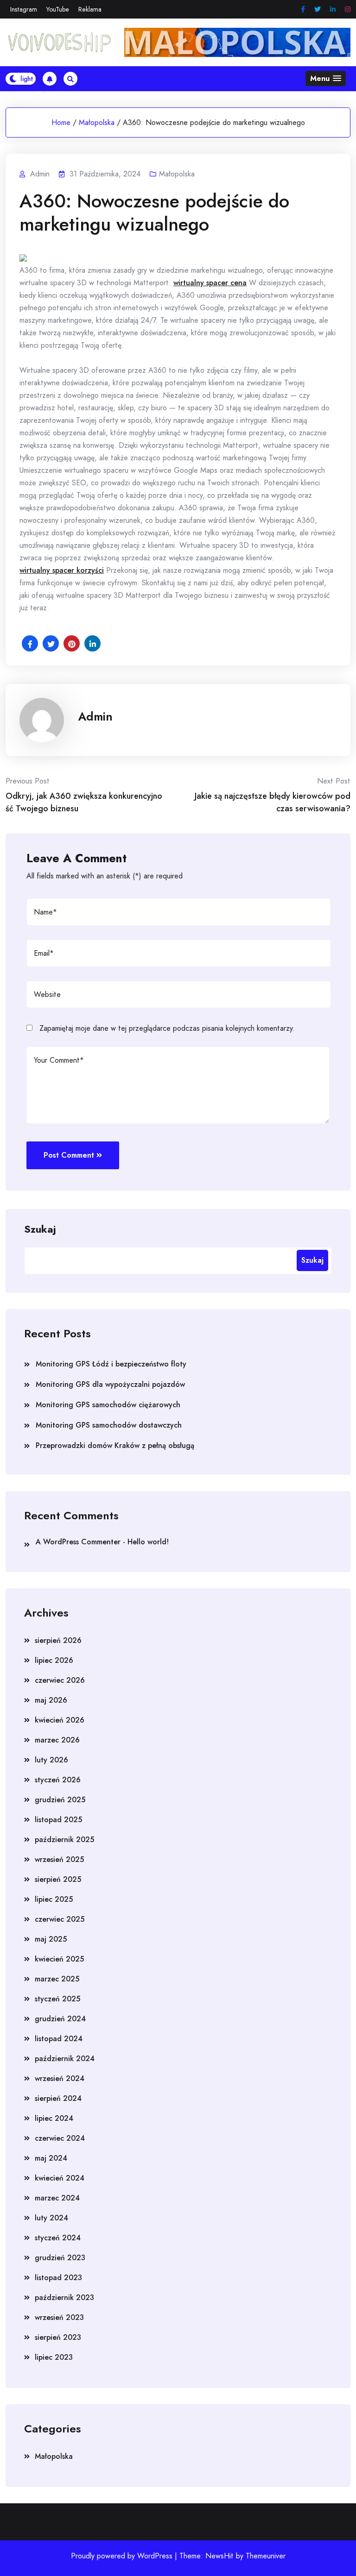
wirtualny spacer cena (210, 283)
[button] (326, 78)
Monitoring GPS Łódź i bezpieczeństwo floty (111, 1364)
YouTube (58, 9)
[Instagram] (348, 9)
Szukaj (40, 1228)
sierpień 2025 (58, 1879)
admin (95, 716)
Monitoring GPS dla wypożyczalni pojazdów (110, 1384)
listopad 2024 (59, 2039)
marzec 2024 (57, 2198)
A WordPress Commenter (78, 1542)
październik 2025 (64, 1840)
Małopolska (97, 122)
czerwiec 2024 (60, 2138)
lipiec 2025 (54, 1899)
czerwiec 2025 (60, 1919)
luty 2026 (51, 1760)
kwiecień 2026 (60, 1720)
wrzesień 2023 (59, 2317)
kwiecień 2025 (59, 1959)
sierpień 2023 (58, 2337)
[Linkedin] (333, 9)
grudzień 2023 (60, 2258)
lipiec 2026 (54, 1660)
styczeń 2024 (58, 2238)
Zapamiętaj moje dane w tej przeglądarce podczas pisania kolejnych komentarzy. (167, 1028)
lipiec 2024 (54, 2118)
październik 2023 (64, 2297)
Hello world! (148, 1542)
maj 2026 (51, 1700)
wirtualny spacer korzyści (62, 570)
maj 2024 (51, 2158)
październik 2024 (65, 2059)
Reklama (90, 9)
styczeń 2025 (57, 1999)
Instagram (24, 9)
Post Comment (69, 1155)
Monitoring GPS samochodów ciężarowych (108, 1405)
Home (61, 122)
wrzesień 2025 (59, 1859)
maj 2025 (51, 1939)
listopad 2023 (58, 2278)
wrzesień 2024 (60, 2078)
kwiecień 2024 (60, 2178)
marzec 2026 (57, 1740)
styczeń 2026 (58, 1780)
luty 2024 (51, 2218)
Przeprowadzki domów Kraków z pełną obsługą (115, 1445)
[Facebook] (303, 9)
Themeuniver (266, 2556)
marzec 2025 (57, 1979)
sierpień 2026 (58, 1640)
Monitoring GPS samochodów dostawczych (109, 1425)
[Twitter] (318, 9)
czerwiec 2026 (60, 1680)
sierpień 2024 (58, 2098)
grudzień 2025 (60, 1800)
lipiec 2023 (54, 2357)
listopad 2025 (58, 1820)
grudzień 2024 (60, 2019)
